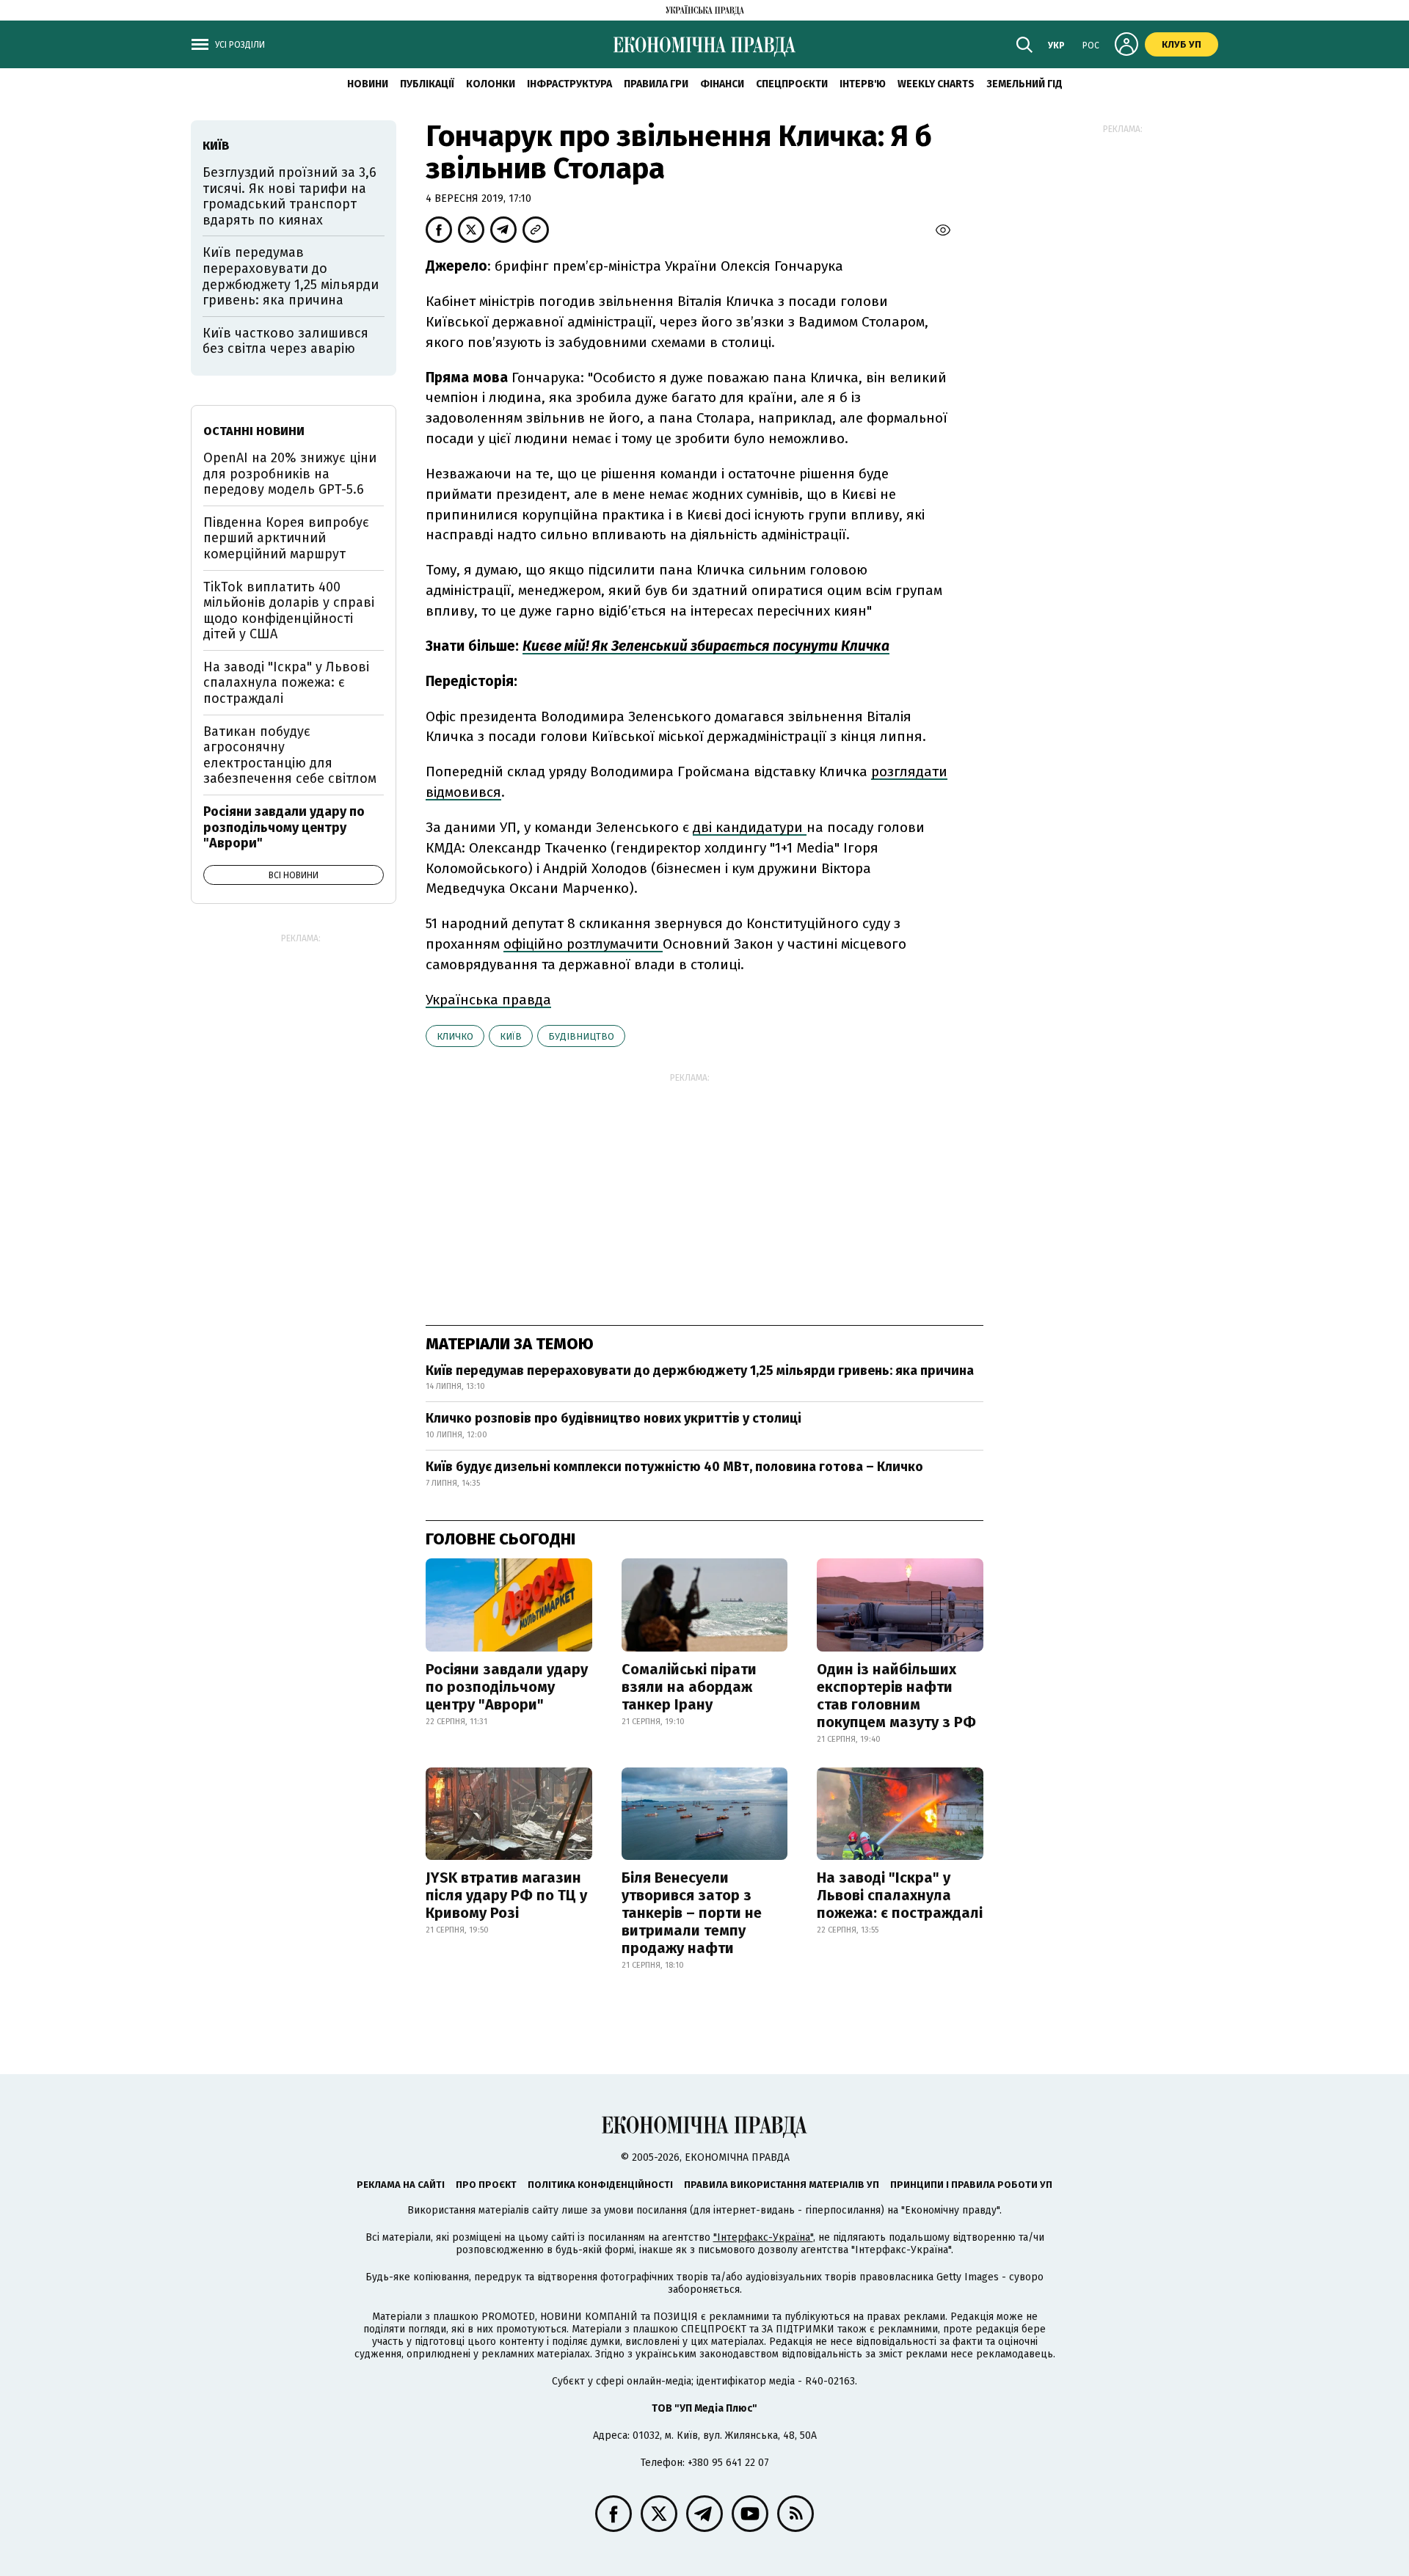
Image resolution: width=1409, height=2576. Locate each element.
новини (368, 84)
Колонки (491, 84)
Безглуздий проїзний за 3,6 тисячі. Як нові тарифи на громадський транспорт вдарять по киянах (290, 196)
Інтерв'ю (863, 84)
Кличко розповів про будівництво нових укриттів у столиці (614, 1418)
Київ (511, 1036)
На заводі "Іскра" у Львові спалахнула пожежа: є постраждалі (900, 1895)
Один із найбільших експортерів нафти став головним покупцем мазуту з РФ (896, 1696)
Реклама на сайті (401, 2185)
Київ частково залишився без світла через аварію (285, 341)
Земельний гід (1024, 84)
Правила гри (656, 84)
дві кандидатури (750, 827)
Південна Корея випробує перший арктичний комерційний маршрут (286, 538)
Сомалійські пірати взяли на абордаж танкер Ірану (689, 1687)
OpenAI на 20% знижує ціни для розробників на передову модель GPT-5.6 (290, 474)
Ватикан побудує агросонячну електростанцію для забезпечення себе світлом (290, 755)
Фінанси (722, 84)
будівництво (581, 1036)
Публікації (427, 84)
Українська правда (488, 1000)
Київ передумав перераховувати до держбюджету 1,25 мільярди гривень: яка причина (700, 1371)
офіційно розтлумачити (583, 944)
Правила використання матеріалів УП (782, 2185)
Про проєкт (486, 2185)
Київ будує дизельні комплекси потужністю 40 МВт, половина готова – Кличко (674, 1467)
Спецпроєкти (792, 84)
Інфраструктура (569, 84)
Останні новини (254, 431)
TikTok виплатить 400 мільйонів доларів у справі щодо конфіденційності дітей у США (289, 611)
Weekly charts (936, 84)
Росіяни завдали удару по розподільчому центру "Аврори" (507, 1687)
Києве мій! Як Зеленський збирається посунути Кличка (706, 646)
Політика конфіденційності (600, 2185)
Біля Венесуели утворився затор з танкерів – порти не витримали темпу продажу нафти (692, 1913)
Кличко (455, 1036)
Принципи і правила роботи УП (971, 2185)
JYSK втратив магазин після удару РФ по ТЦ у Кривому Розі (506, 1895)
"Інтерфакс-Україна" (763, 2237)
